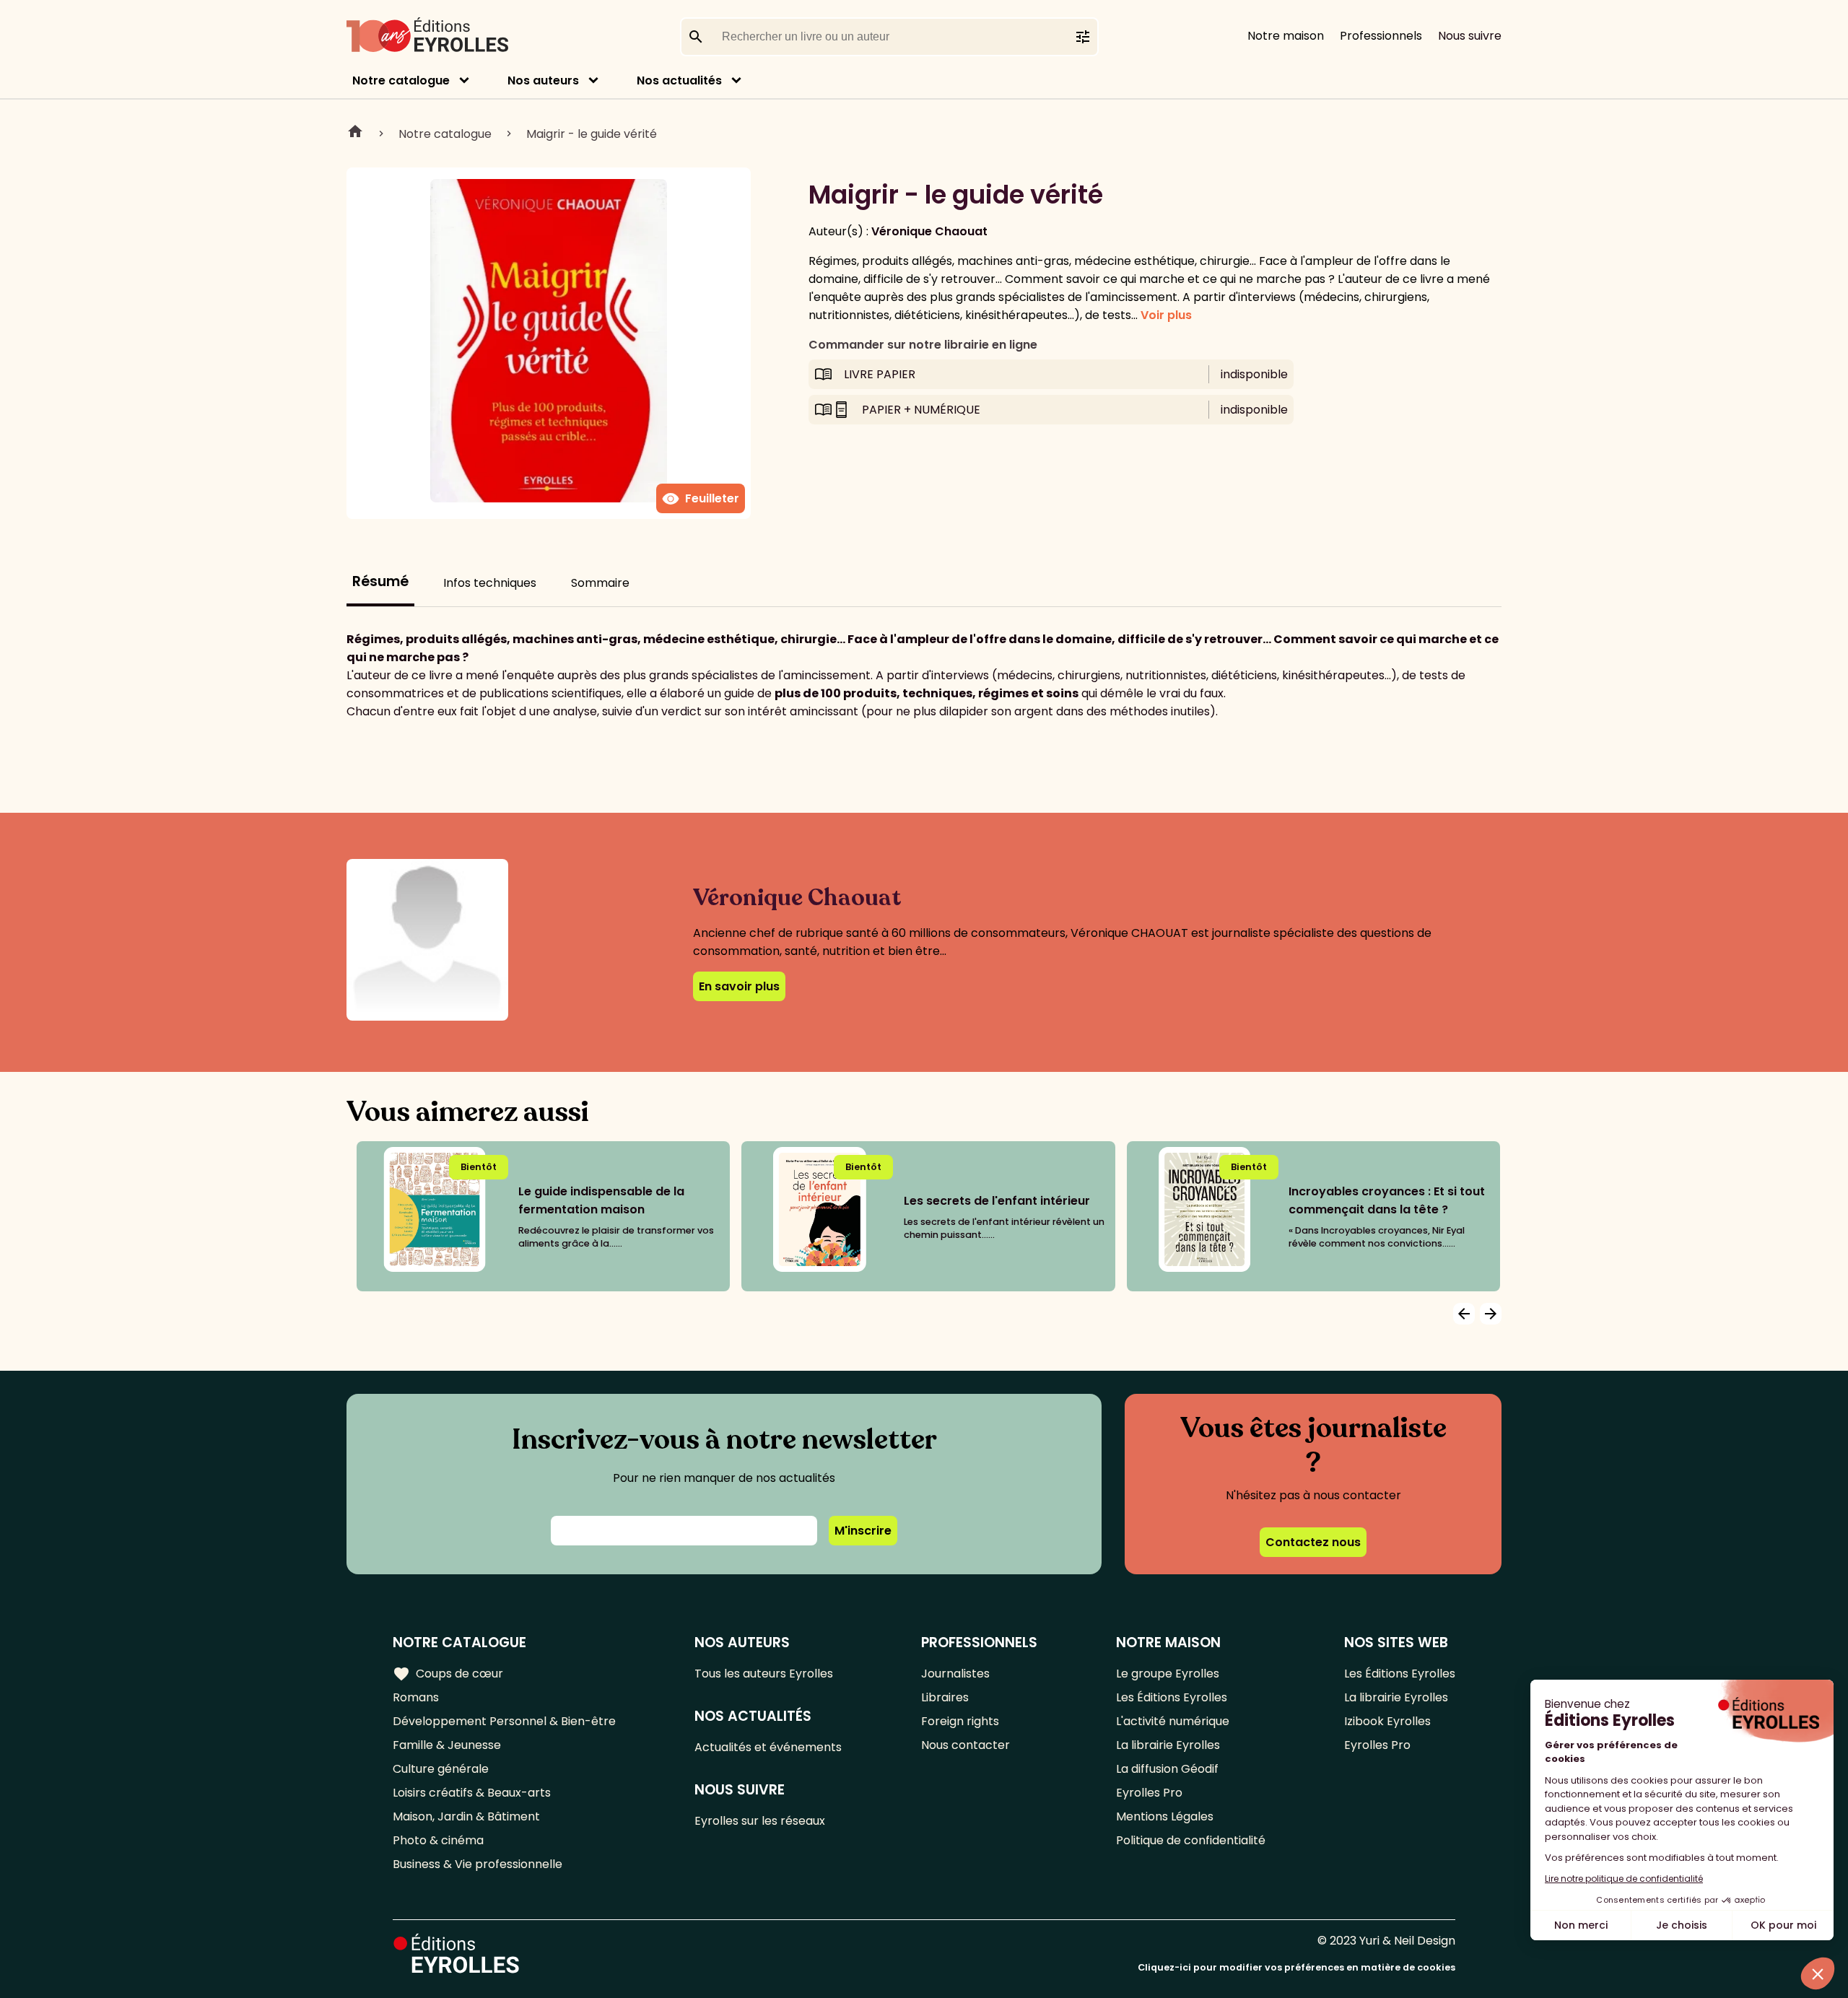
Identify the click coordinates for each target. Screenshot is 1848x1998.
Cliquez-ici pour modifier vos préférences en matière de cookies (1296, 1967)
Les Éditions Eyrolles (1172, 1697)
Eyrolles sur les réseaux (760, 1821)
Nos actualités (679, 80)
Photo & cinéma (438, 1840)
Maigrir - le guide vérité (592, 134)
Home (355, 134)
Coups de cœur (448, 1674)
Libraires (945, 1697)
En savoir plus (739, 986)
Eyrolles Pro (1149, 1793)
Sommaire (600, 583)
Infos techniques (490, 583)
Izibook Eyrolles (1387, 1721)
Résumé (380, 581)
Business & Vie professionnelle (478, 1864)
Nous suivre (1470, 36)
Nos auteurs (543, 80)
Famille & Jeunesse (447, 1745)
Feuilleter (701, 499)
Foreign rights (960, 1721)
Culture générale (441, 1769)
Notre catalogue (401, 80)
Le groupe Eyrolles (1168, 1674)
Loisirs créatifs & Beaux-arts (472, 1793)
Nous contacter (966, 1745)
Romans (416, 1697)
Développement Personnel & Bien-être (504, 1721)
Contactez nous (1313, 1542)
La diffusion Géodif (1167, 1769)
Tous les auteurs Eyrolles (764, 1674)
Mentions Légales (1165, 1816)
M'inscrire (863, 1531)
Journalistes (955, 1674)
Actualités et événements (768, 1747)
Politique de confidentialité (1191, 1840)
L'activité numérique (1173, 1721)
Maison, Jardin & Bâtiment (466, 1816)
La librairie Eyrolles (1168, 1745)
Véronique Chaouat (929, 231)
